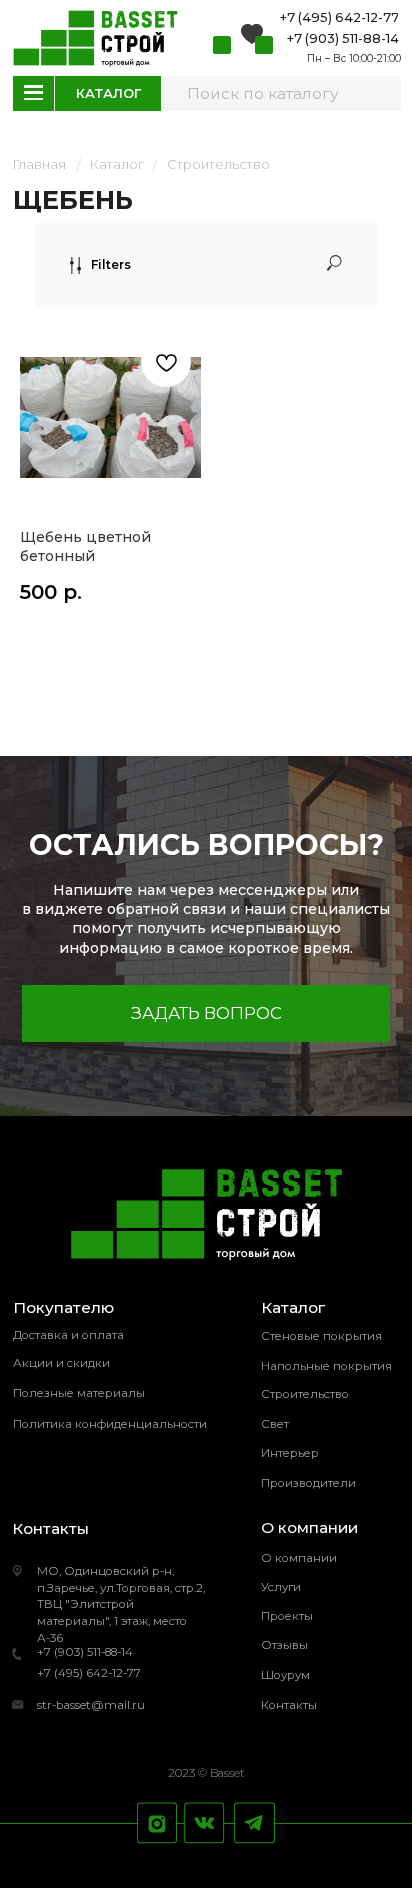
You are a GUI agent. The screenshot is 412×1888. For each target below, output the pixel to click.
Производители (308, 1483)
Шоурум (285, 1675)
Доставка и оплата (68, 1335)
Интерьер (290, 1453)
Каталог (117, 164)
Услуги (281, 1587)
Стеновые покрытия (321, 1336)
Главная (39, 164)
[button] (206, 1013)
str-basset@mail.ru (91, 1705)
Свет (275, 1424)
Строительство (218, 164)
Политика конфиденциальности (110, 1424)
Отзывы (284, 1645)
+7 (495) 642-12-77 (89, 1673)
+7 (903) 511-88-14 (85, 1652)
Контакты (289, 1705)
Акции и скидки (61, 1363)
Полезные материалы (79, 1393)
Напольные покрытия (326, 1366)
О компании (299, 1558)
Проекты (287, 1616)
